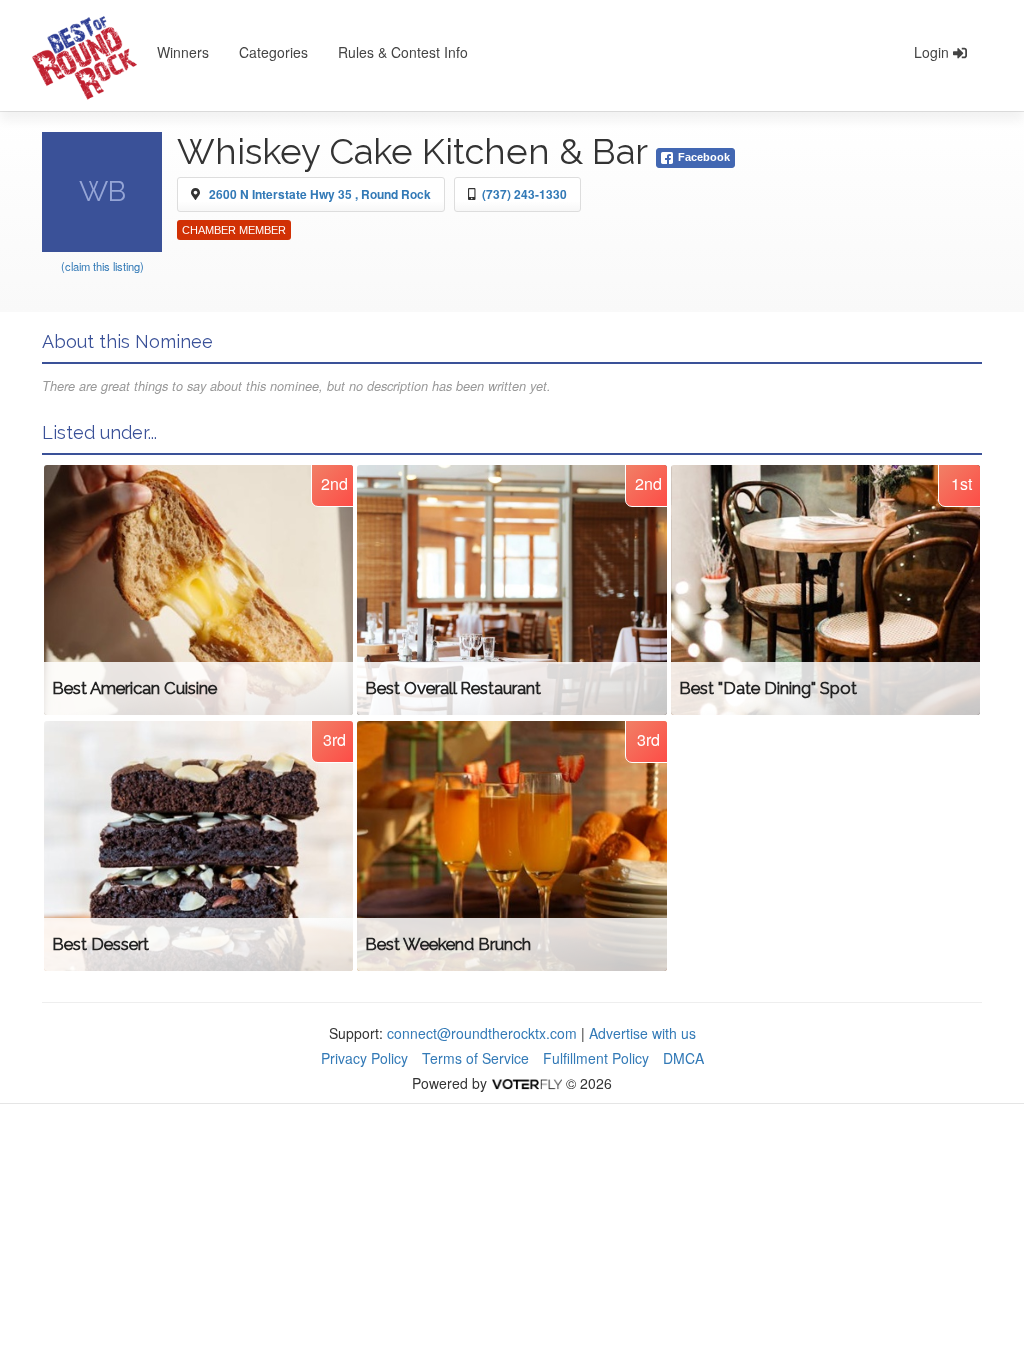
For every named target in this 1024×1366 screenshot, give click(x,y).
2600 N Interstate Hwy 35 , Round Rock (320, 194)
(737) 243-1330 (524, 194)
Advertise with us (642, 1033)
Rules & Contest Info (403, 52)
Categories (273, 52)
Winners (183, 52)
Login (933, 52)
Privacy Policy (364, 1058)
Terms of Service (475, 1058)
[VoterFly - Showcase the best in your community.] (526, 1083)
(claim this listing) (102, 266)
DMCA (683, 1058)
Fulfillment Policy (596, 1058)
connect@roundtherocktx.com (482, 1033)
